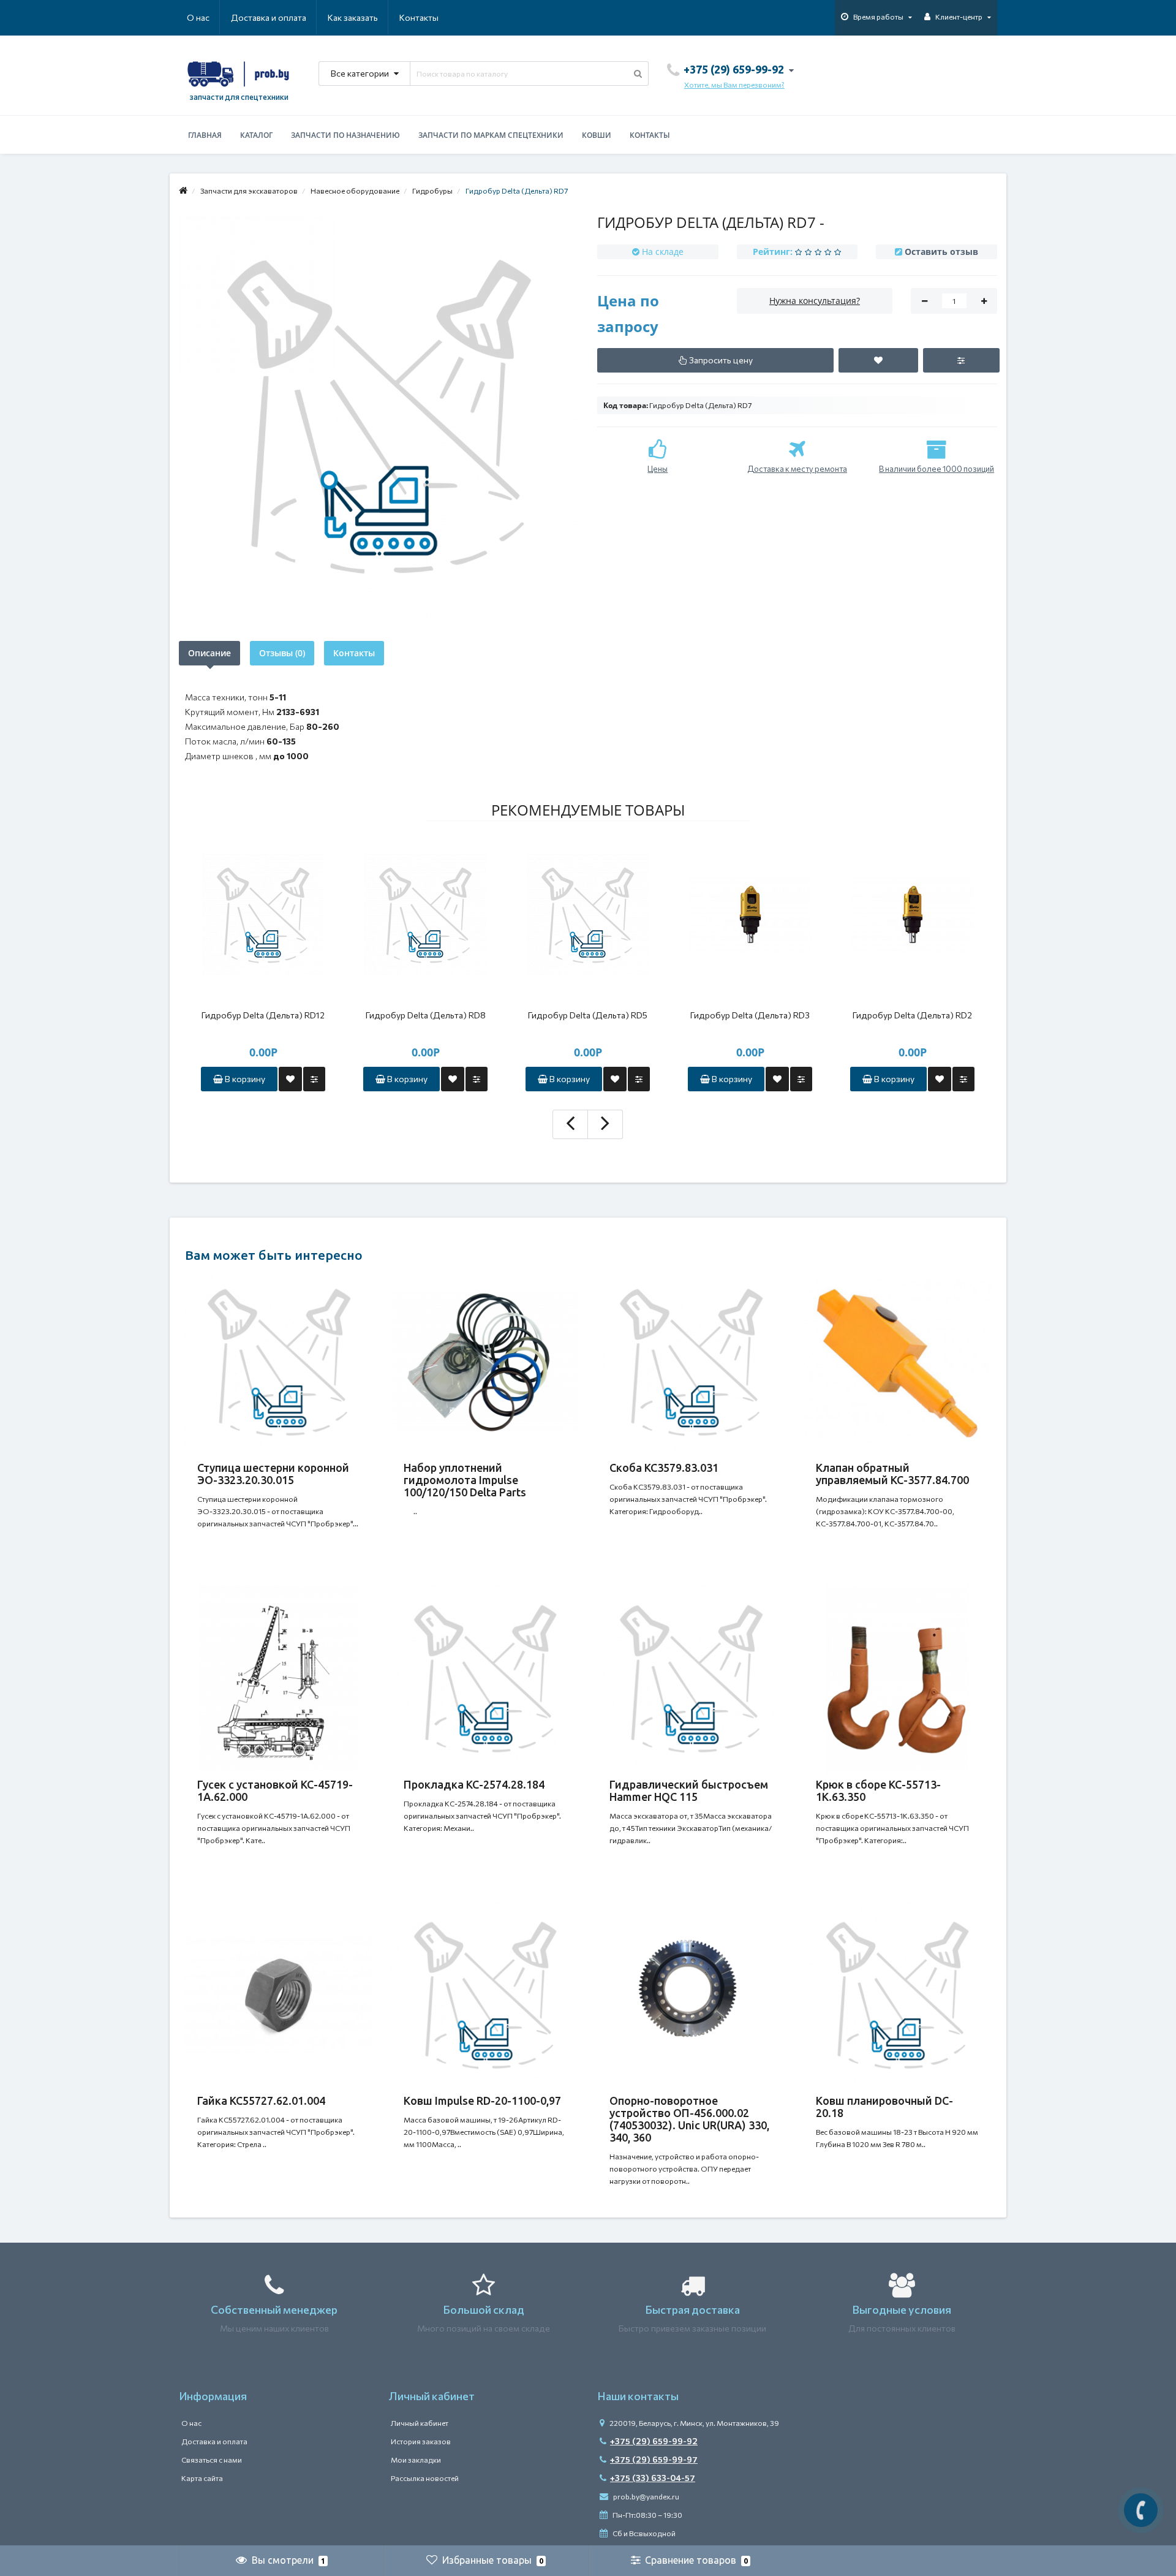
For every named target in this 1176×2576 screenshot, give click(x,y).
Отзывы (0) (282, 653)
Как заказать (353, 17)
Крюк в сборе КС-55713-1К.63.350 (878, 1790)
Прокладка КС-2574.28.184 (474, 1784)
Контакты (419, 17)
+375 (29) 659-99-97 (654, 2459)
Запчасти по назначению (345, 135)
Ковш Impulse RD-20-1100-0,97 (482, 2101)
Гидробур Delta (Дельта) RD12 (263, 1015)
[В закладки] (290, 1079)
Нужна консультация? (815, 301)
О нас (198, 17)
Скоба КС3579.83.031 (664, 1468)
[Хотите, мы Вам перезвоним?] (1141, 2510)
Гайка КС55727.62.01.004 (261, 2101)
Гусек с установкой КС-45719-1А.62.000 (275, 1790)
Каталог (256, 135)
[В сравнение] (314, 1079)
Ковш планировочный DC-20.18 (884, 2107)
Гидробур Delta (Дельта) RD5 (588, 1015)
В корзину (244, 1079)
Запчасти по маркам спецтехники (491, 135)
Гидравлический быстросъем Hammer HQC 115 (689, 1790)
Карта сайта (202, 2478)
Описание (209, 653)
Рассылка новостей (425, 2478)
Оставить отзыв (941, 252)
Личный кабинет (420, 2423)
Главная (205, 135)
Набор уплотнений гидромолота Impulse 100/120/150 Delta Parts (465, 1480)
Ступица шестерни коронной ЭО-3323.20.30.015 (273, 1474)
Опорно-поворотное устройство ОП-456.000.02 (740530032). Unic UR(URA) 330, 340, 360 (689, 2119)
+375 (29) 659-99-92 (654, 2441)
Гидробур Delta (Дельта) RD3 (750, 1015)
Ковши (597, 135)
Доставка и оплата (269, 17)
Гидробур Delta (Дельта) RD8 (426, 1015)
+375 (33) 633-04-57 (653, 2478)
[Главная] (183, 191)
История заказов (421, 2441)
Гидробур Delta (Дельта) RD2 (912, 1015)
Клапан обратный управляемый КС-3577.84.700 (892, 1474)
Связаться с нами (212, 2460)
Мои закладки (416, 2460)
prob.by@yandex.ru (646, 2496)
